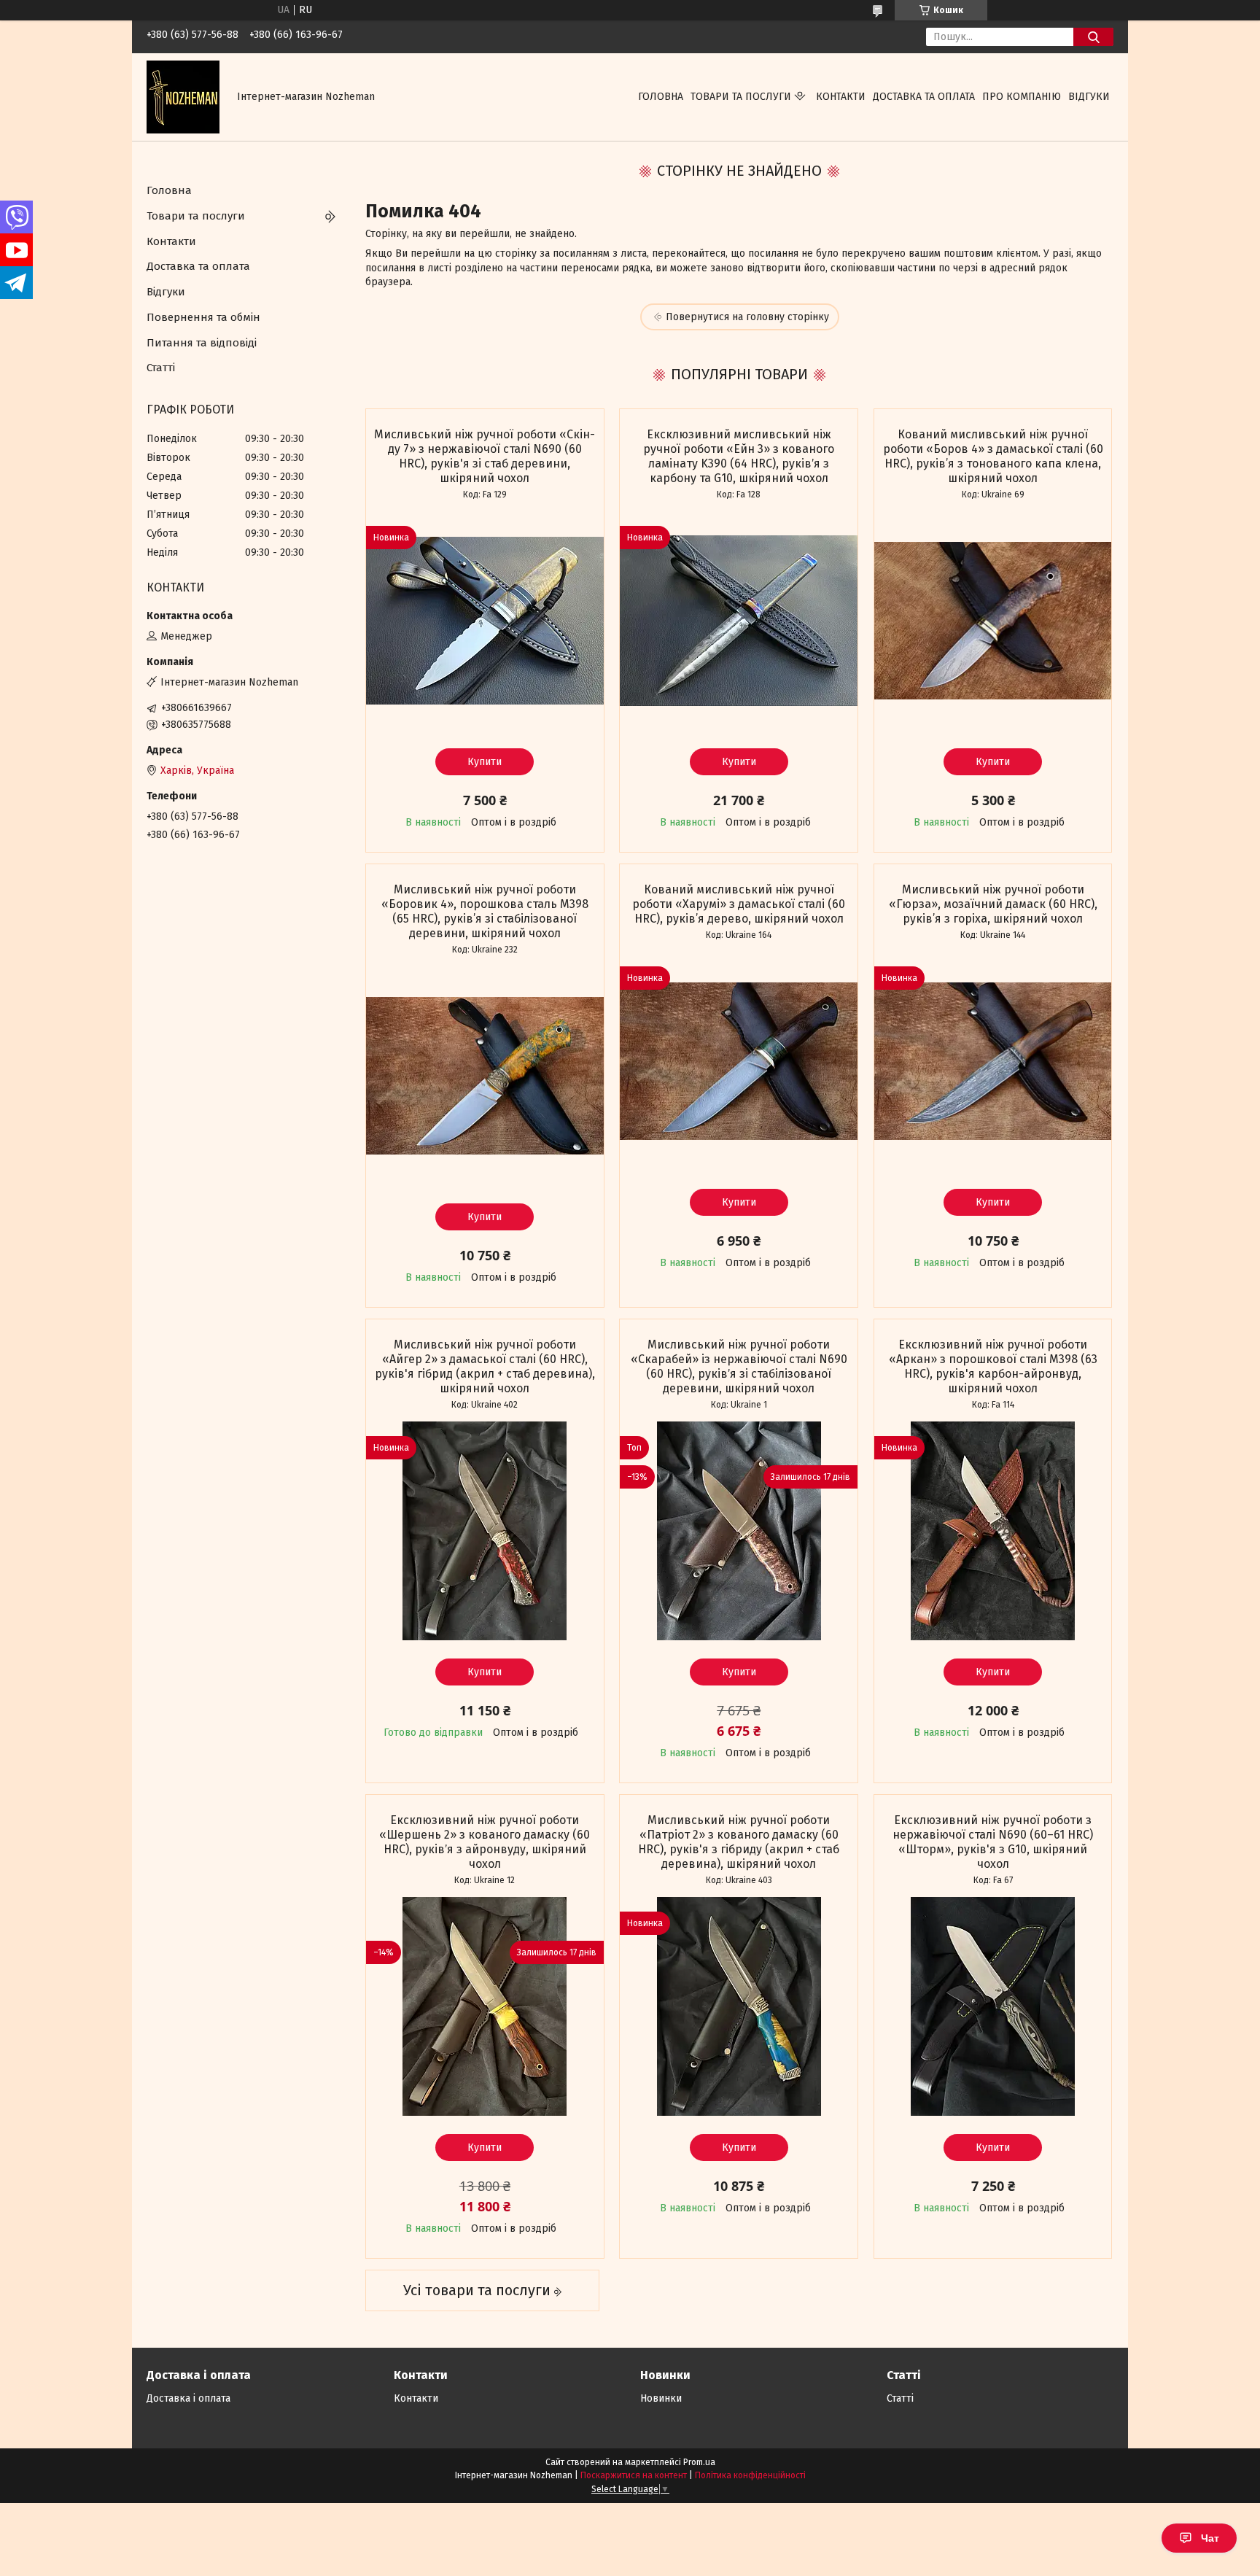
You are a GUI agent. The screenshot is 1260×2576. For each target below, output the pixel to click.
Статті (161, 368)
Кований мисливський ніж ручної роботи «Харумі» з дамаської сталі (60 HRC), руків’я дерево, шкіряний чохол (739, 904)
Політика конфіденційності (750, 2475)
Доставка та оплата (924, 97)
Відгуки (1089, 97)
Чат (1210, 2538)
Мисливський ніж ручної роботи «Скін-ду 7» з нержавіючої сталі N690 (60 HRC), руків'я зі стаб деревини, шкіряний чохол (485, 456)
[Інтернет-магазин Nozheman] (183, 97)
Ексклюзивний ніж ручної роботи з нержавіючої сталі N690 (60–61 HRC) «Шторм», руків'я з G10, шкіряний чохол (993, 1842)
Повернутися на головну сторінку (747, 317)
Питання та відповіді (202, 343)
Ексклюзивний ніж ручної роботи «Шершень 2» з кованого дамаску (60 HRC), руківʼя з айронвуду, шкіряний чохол (485, 1842)
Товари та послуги (741, 97)
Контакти (841, 97)
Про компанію (1022, 97)
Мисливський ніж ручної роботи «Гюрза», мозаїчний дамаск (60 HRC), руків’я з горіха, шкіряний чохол (993, 904)
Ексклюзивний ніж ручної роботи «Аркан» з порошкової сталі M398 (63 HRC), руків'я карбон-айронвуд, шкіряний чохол (993, 1366)
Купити (485, 762)
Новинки (661, 2398)
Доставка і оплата (188, 2398)
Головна (661, 97)
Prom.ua (699, 2462)
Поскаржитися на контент (634, 2475)
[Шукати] (1093, 37)
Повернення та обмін (203, 317)
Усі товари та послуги (477, 2290)
